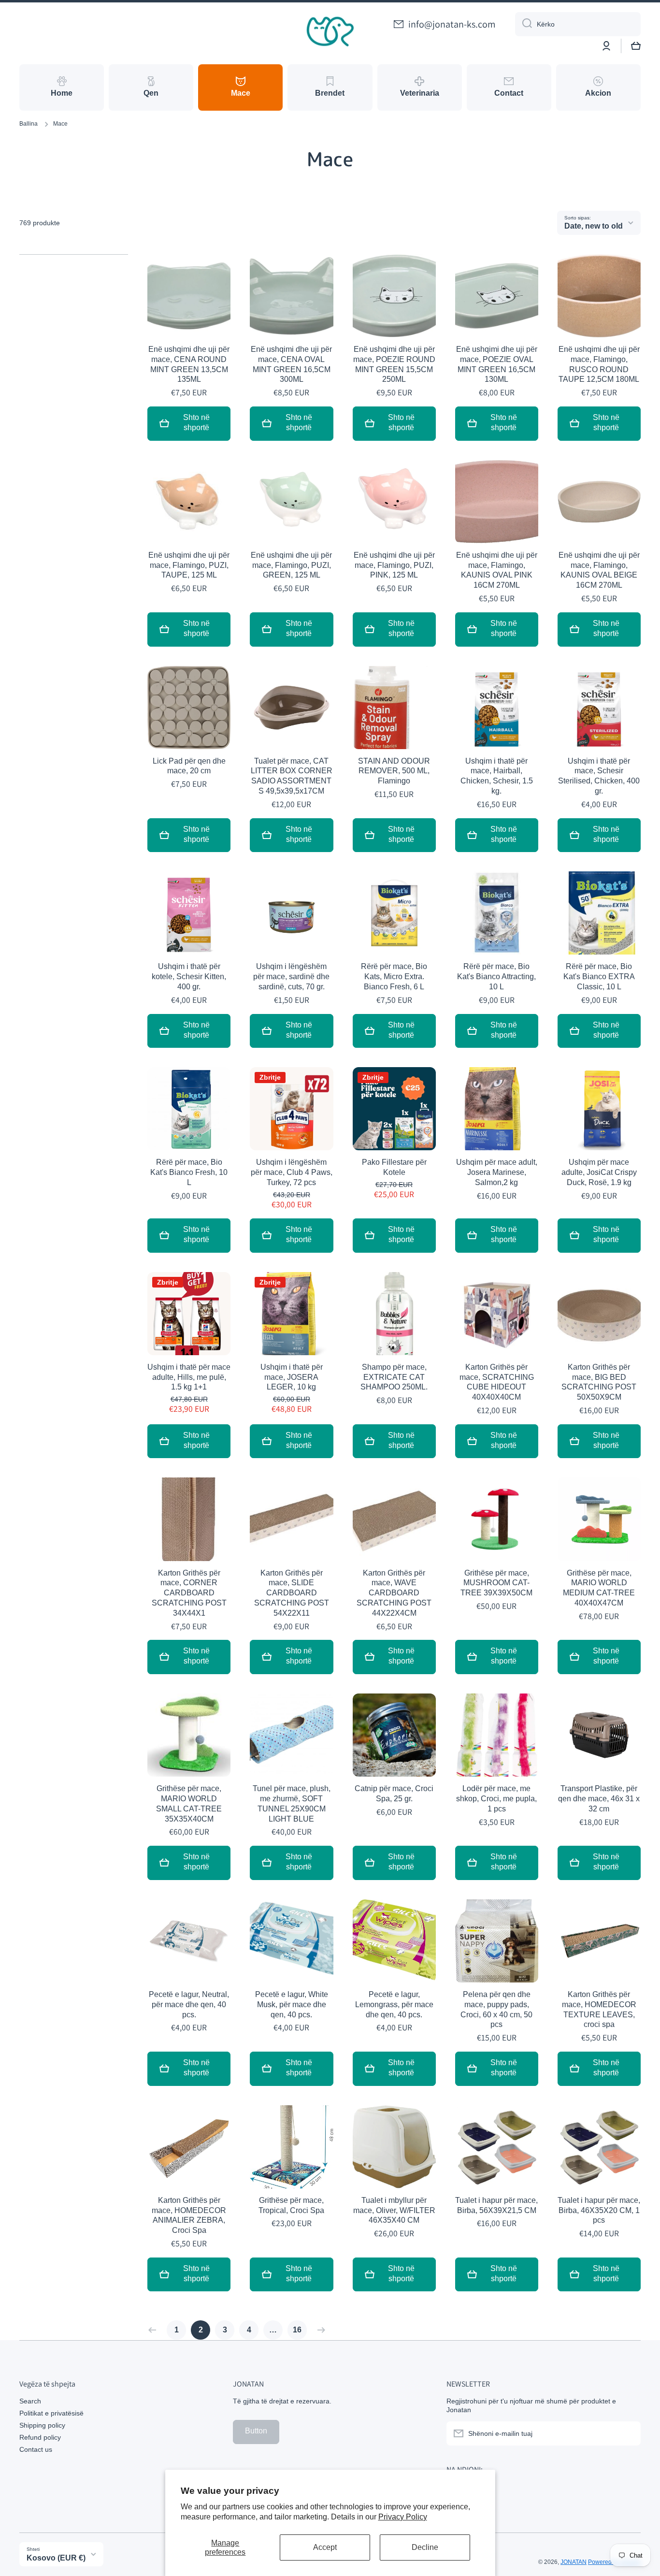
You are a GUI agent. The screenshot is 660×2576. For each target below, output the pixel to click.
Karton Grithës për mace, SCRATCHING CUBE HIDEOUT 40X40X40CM (497, 1382)
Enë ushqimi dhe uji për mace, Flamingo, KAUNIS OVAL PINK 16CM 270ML (497, 570)
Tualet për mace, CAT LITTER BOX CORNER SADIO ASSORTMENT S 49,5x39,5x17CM (292, 776)
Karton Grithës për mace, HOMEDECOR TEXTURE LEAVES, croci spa (599, 2009)
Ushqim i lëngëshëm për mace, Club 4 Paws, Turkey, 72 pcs (292, 1172)
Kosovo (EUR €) (56, 2558)
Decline (425, 2547)
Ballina (29, 124)
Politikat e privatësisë (51, 2413)
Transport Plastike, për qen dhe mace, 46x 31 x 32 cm (599, 1799)
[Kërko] (524, 24)
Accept (325, 2547)
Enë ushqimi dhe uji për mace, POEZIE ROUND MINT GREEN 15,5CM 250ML (394, 364)
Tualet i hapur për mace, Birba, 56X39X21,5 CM (496, 2205)
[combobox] (578, 24)
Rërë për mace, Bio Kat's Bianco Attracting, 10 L (496, 977)
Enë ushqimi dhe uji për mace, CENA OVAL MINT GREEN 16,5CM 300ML (291, 364)
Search (30, 2401)
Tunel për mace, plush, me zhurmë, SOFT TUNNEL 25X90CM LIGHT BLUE (292, 1803)
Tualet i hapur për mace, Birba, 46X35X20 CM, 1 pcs (599, 2210)
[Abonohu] (629, 2433)
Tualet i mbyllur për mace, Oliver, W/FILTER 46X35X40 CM (394, 2210)
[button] (636, 46)
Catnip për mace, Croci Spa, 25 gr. (394, 1794)
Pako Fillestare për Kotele (394, 1167)
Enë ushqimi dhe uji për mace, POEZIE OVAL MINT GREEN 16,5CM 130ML (497, 364)
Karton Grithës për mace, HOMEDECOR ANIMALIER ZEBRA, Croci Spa (189, 2215)
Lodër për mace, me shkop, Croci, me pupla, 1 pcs (496, 1799)
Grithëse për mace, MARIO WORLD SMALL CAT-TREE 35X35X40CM (189, 1803)
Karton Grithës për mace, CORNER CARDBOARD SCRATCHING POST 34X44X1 (189, 1593)
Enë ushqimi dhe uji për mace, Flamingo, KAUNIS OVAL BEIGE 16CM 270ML (599, 570)
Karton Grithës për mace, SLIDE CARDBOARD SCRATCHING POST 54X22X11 (292, 1593)
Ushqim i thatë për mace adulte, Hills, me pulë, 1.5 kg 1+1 (189, 1377)
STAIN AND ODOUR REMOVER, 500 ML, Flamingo (394, 771)
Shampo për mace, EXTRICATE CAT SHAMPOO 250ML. (394, 1377)
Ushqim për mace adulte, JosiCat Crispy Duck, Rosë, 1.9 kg (599, 1172)
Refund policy (40, 2437)
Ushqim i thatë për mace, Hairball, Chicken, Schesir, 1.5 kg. (497, 776)
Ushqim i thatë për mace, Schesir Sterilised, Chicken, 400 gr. (599, 776)
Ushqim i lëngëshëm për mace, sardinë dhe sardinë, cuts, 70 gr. (291, 977)
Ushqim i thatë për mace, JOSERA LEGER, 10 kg (292, 1377)
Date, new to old (594, 226)
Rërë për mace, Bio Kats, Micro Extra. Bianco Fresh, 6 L (394, 977)
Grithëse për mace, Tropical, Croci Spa (291, 2205)
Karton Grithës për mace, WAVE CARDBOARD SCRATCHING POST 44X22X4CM (394, 1593)
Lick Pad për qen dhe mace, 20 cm (189, 766)
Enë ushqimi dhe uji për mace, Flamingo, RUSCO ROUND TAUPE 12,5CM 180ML (599, 364)
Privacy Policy (403, 2517)
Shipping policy (42, 2425)
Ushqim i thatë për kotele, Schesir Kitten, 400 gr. (189, 977)
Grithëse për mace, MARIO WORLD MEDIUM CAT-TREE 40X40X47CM (599, 1588)
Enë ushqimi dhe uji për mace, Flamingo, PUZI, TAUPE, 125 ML (189, 565)
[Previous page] (155, 2330)
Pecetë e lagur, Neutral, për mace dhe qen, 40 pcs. (189, 2004)
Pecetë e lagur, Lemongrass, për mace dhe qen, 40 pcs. (394, 2004)
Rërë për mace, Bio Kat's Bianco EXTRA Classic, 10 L (599, 977)
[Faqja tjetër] (319, 2330)
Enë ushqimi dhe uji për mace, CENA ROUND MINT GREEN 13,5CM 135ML (189, 364)
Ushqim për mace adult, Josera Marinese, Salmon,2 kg (497, 1172)
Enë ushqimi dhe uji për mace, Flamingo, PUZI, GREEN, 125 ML (291, 565)
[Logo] (330, 32)
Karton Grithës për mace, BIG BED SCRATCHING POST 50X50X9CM (599, 1382)
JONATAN (574, 2562)
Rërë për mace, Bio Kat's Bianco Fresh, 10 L (189, 1172)
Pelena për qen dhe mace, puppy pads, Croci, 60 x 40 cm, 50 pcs (496, 2009)
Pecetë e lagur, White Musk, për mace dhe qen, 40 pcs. (292, 2004)
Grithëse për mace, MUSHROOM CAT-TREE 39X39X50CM (496, 1583)
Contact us (36, 2449)
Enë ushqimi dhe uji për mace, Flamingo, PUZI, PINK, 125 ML (394, 565)
